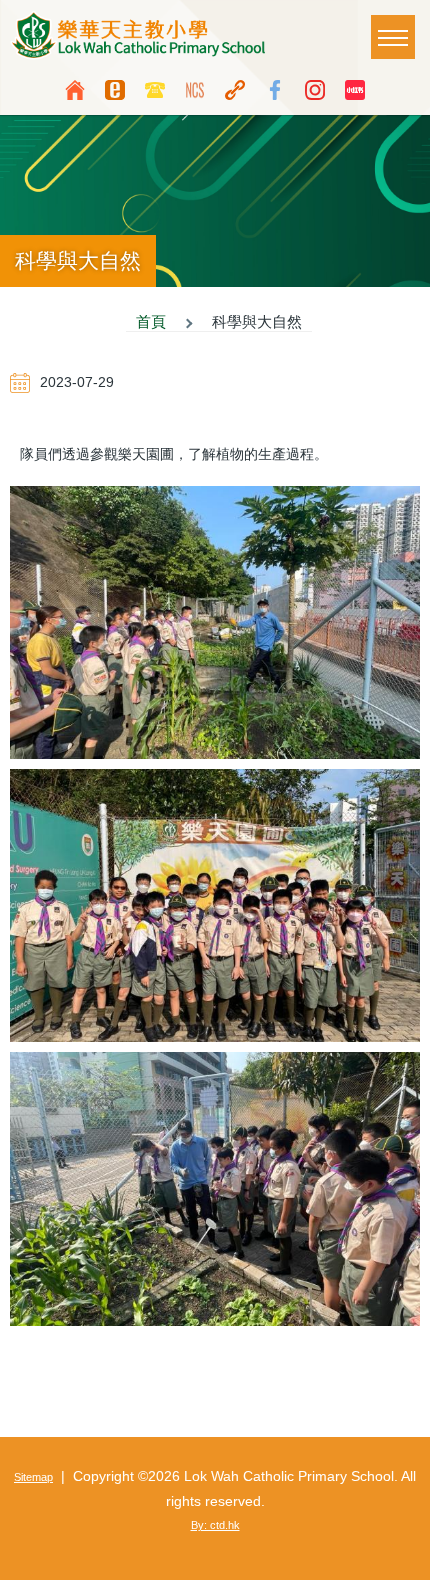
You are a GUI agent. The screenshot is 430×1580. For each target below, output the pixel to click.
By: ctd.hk (215, 1525)
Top (405, 1555)
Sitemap (33, 1477)
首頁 (151, 322)
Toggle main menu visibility (393, 37)
